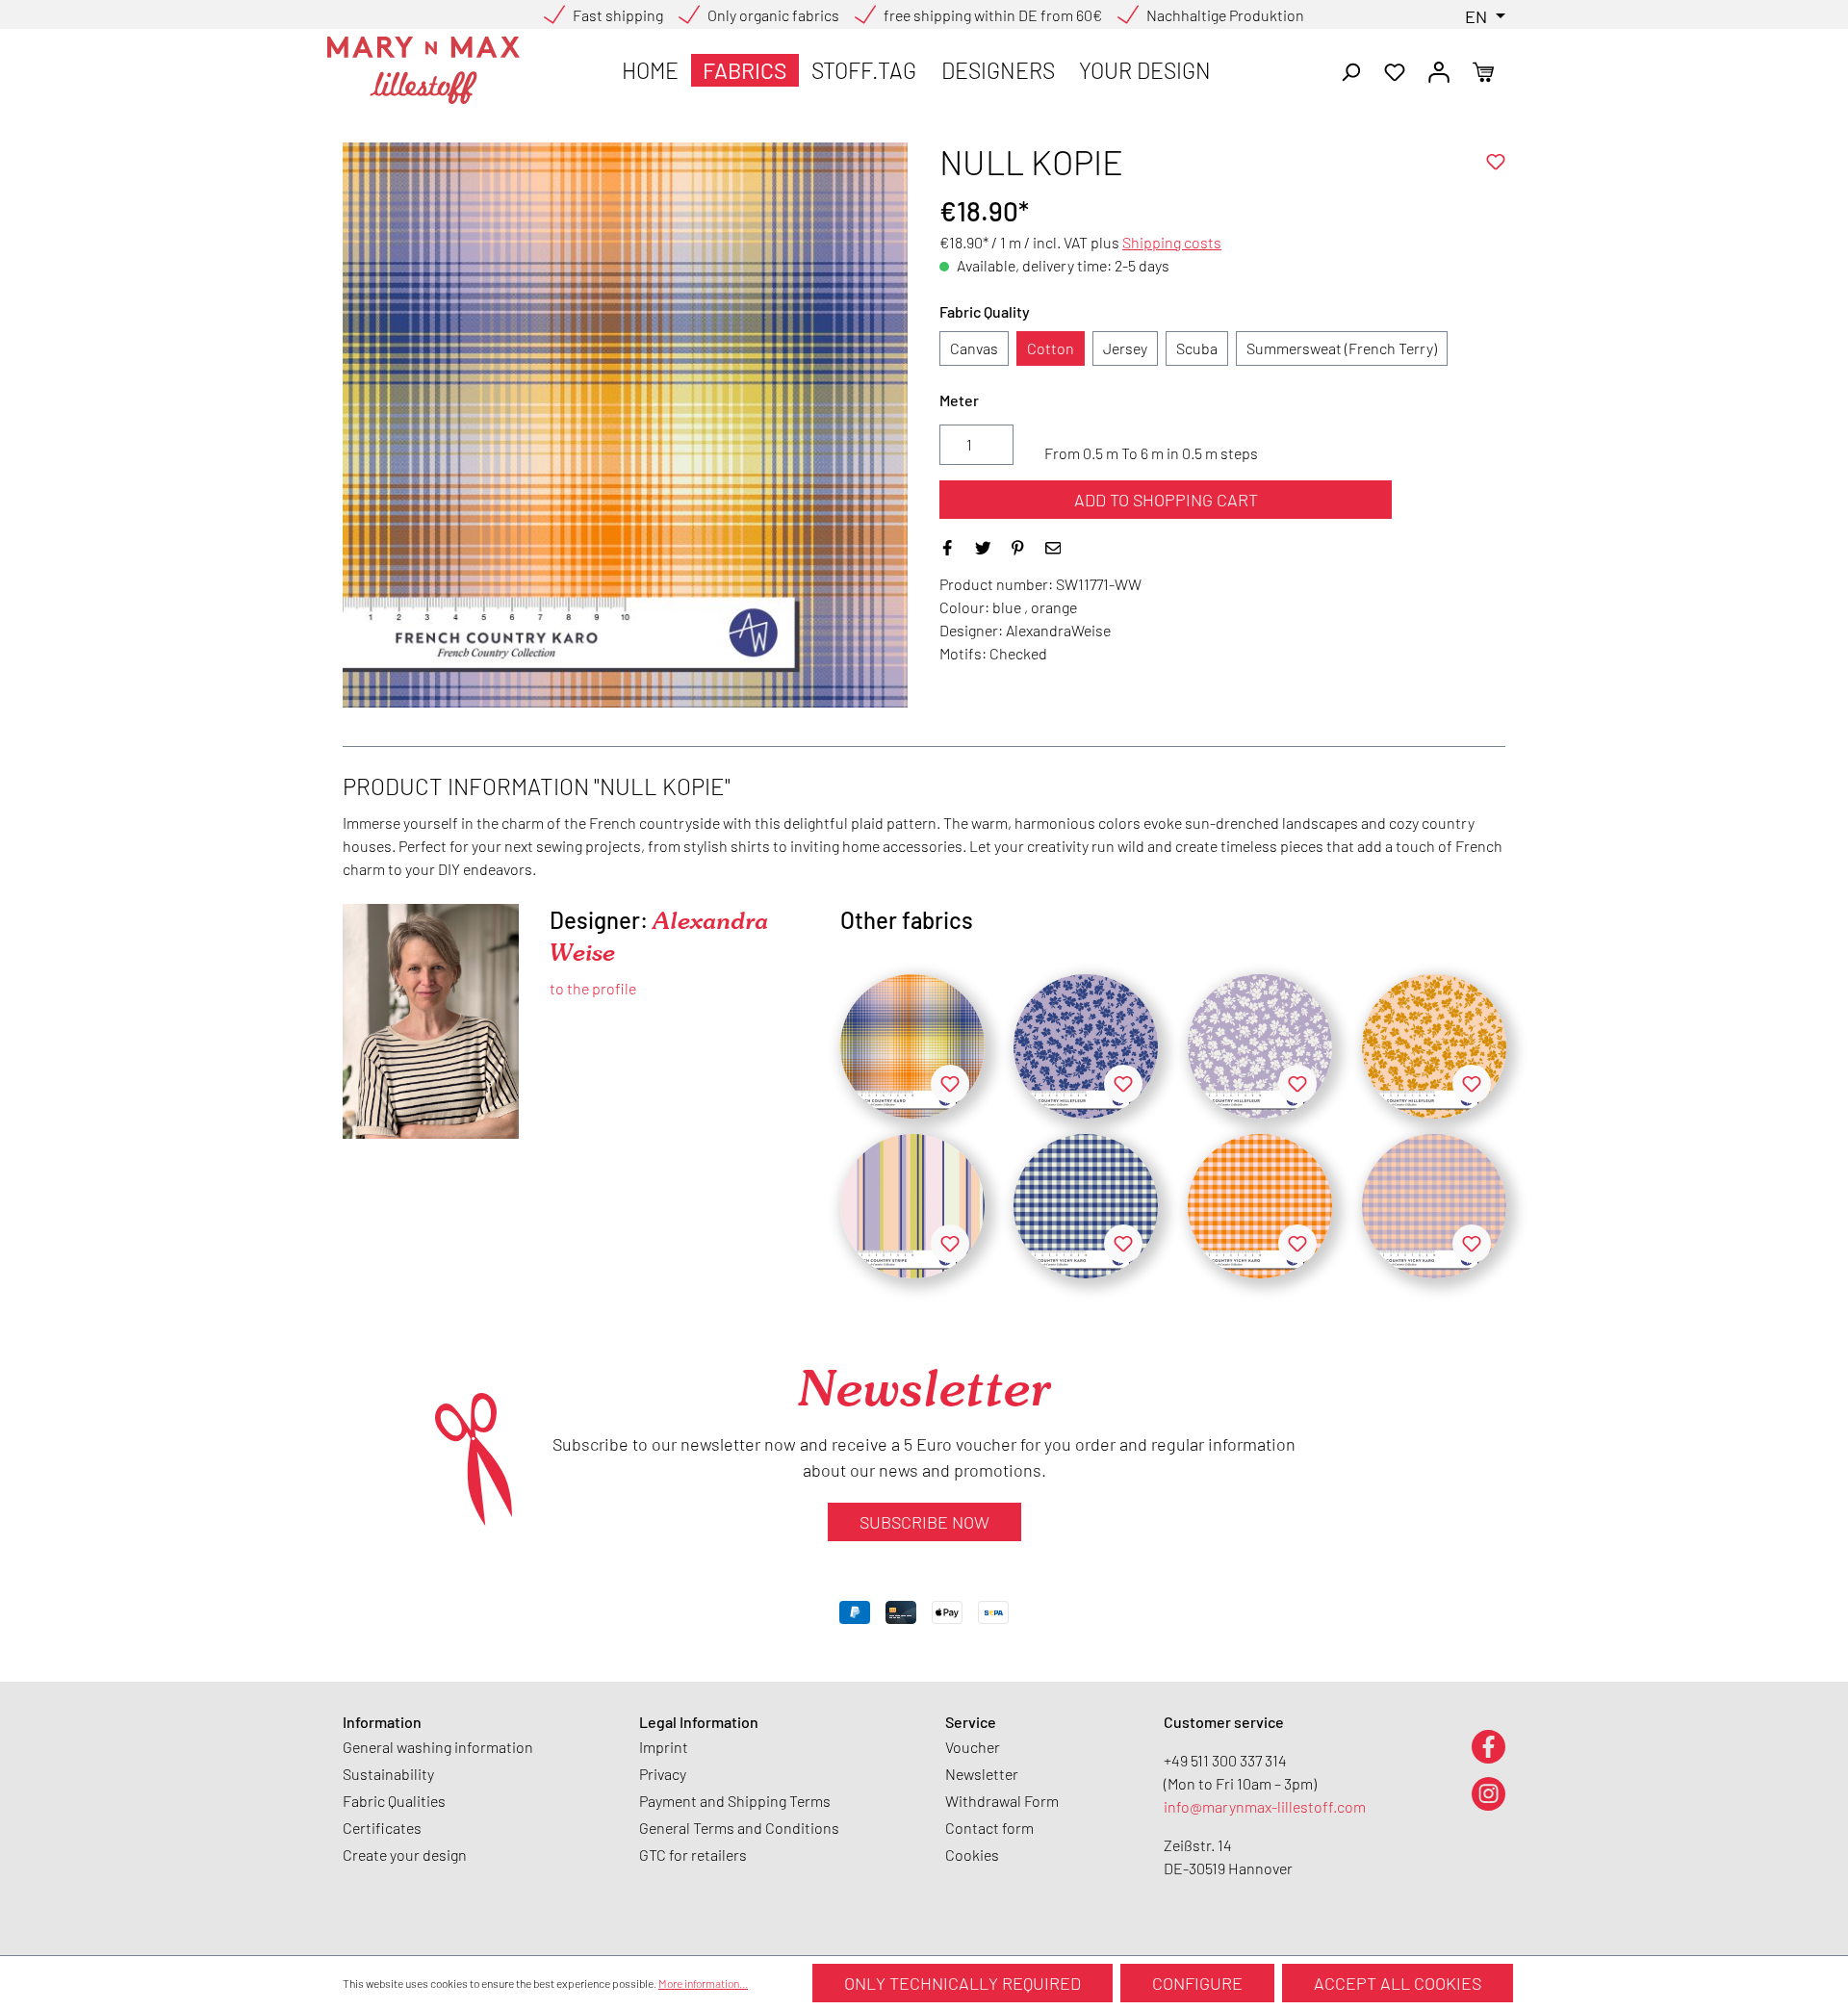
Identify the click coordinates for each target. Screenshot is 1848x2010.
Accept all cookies (1398, 1983)
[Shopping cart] (1483, 70)
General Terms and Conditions (739, 1828)
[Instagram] (1489, 1793)
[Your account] (1439, 70)
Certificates (382, 1828)
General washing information (438, 1747)
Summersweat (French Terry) (1342, 348)
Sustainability (388, 1774)
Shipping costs (1172, 242)
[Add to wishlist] (1496, 162)
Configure (1197, 1983)
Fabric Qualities (394, 1801)
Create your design (405, 1855)
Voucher (973, 1747)
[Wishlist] (1395, 70)
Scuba (1197, 348)
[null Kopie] (912, 1046)
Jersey (1125, 348)
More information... (703, 1983)
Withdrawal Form (1002, 1801)
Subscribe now (924, 1522)
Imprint (664, 1747)
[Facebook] (1489, 1746)
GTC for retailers (693, 1855)
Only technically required (962, 1983)
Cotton (1051, 348)
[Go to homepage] (423, 70)
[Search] (1350, 70)
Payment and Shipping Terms (735, 1801)
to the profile (593, 988)
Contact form (989, 1828)
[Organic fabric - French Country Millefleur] (1260, 1046)
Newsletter (982, 1774)
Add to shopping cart (1166, 500)
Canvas (974, 348)
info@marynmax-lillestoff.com (1265, 1806)
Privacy (663, 1774)
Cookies (972, 1855)
